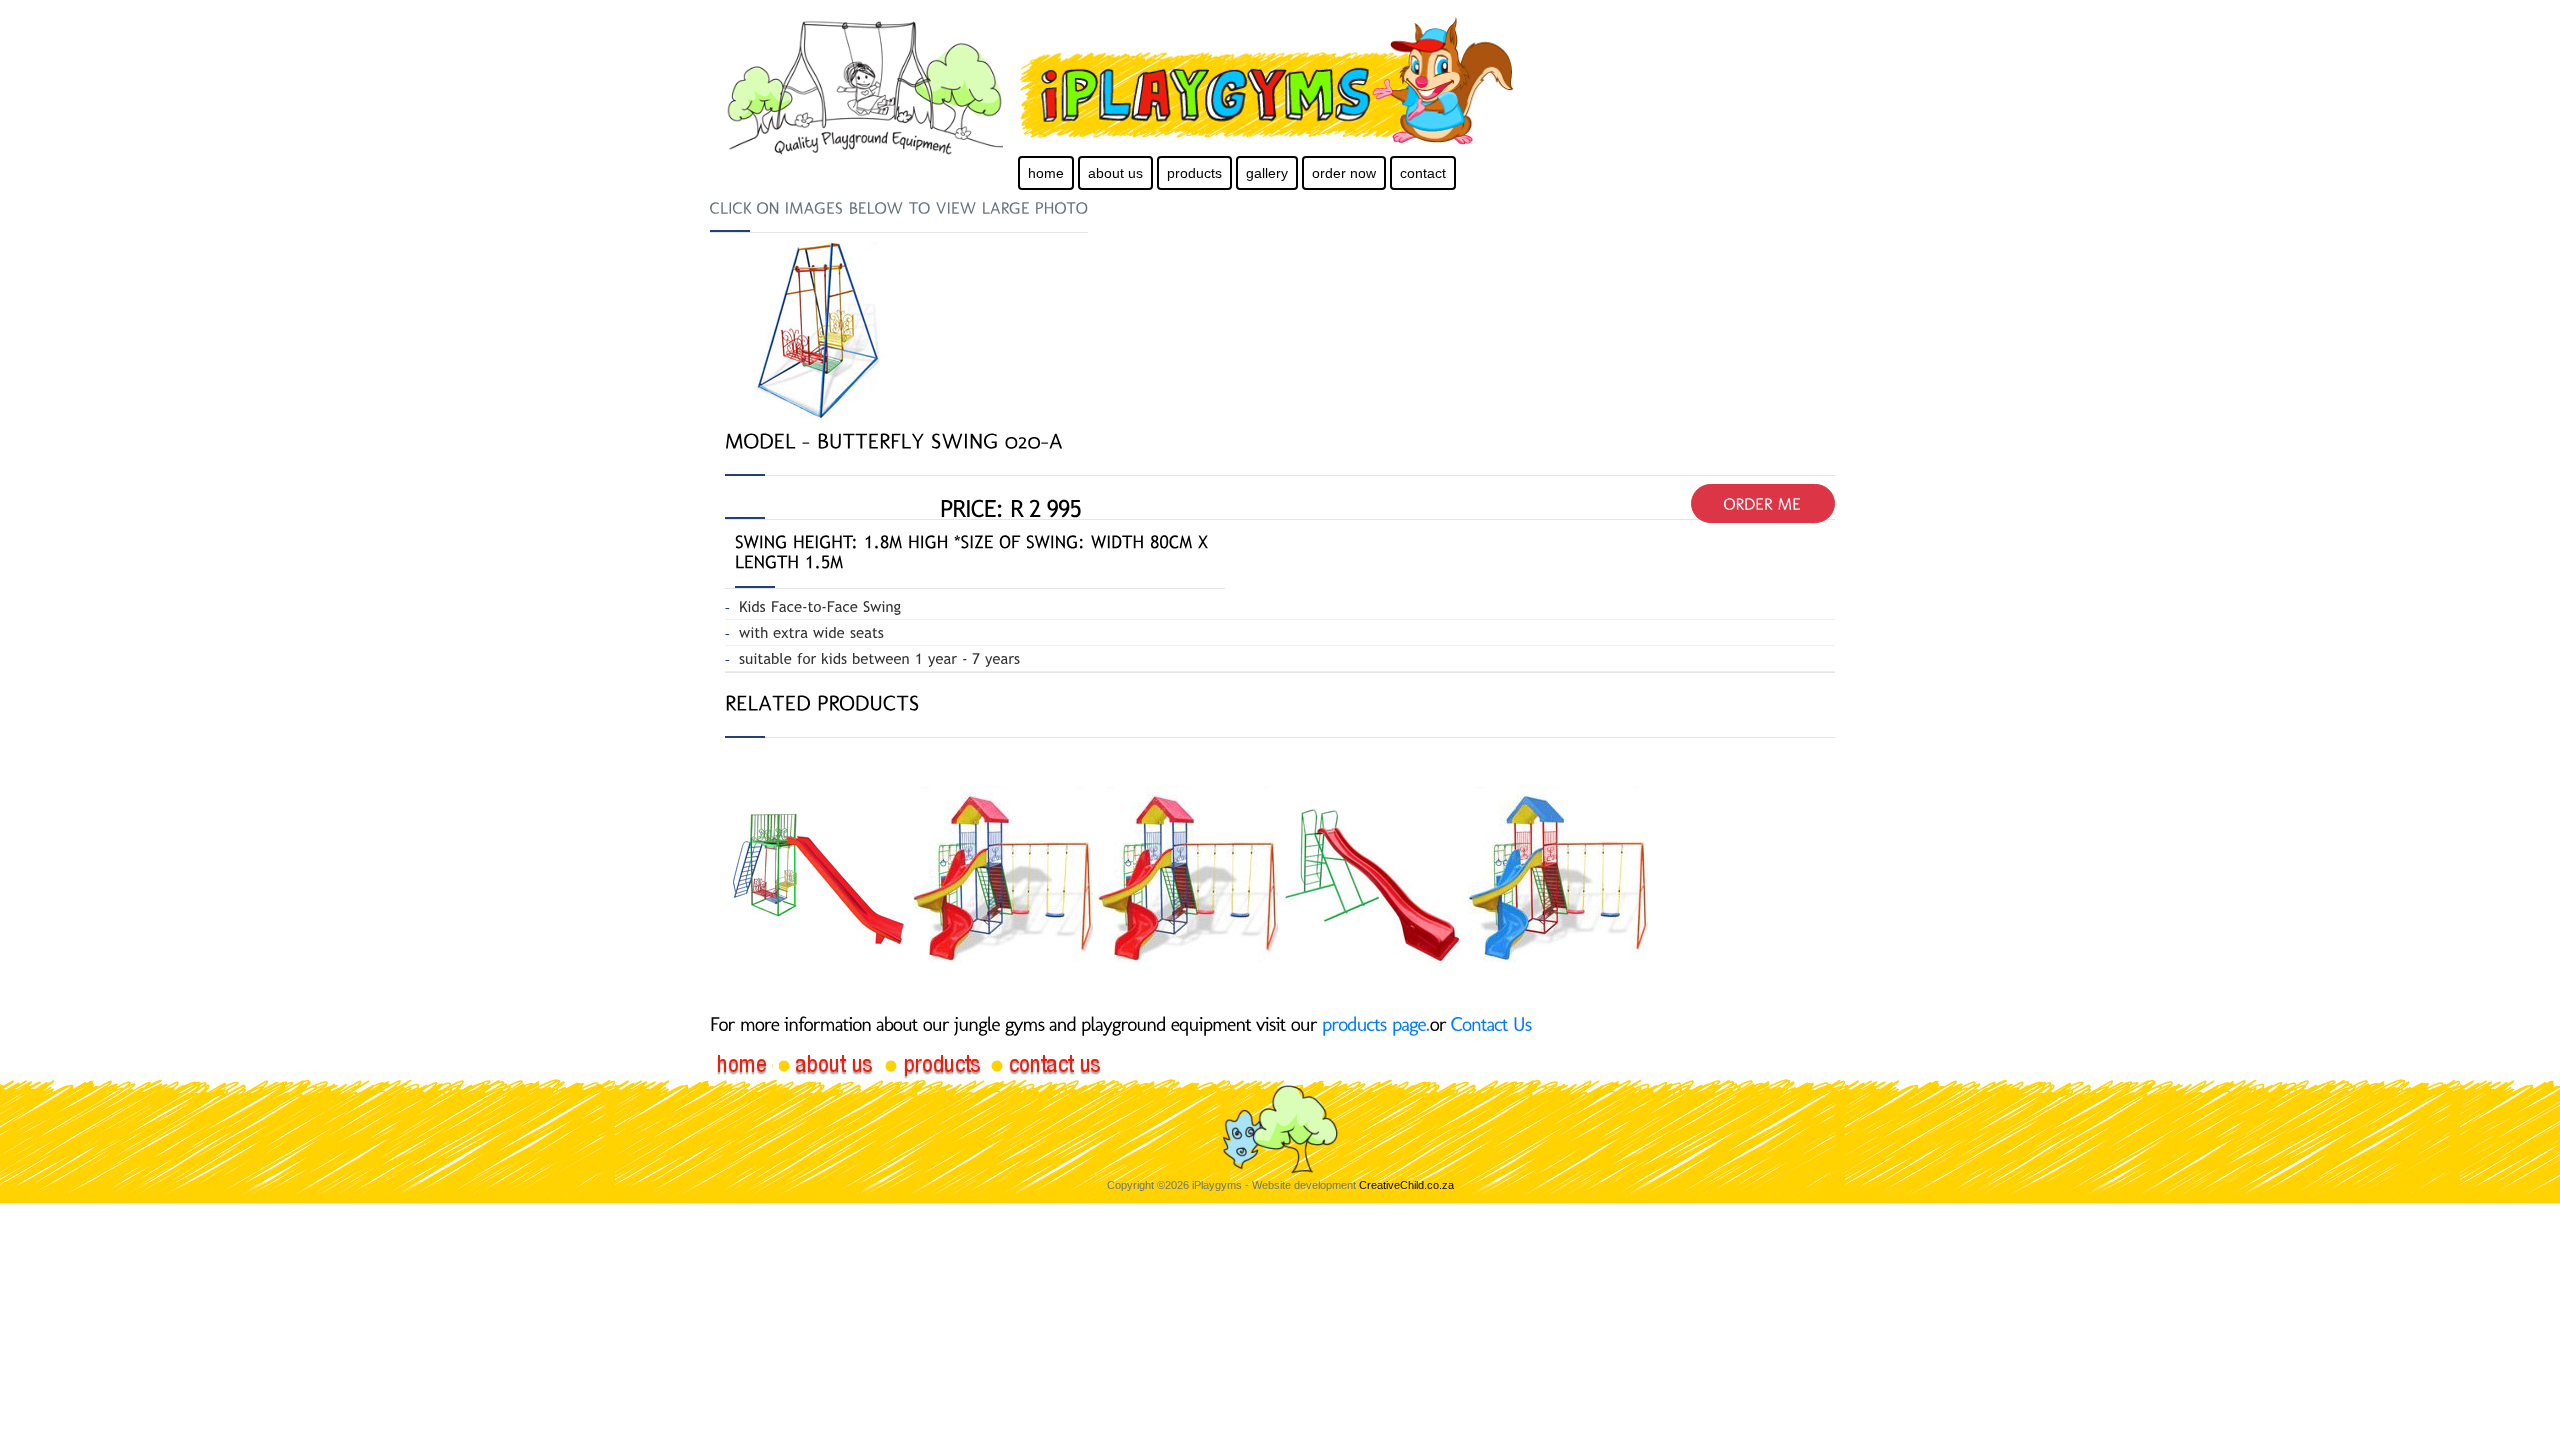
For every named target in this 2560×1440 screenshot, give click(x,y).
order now (1344, 173)
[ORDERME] (1763, 503)
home (1046, 173)
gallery (1267, 173)
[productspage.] (1376, 1024)
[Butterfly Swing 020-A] (815, 329)
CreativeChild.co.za (1406, 1185)
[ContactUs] (1491, 1024)
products (1194, 173)
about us (1115, 173)
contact (1423, 173)
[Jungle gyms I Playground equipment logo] (1326, 82)
